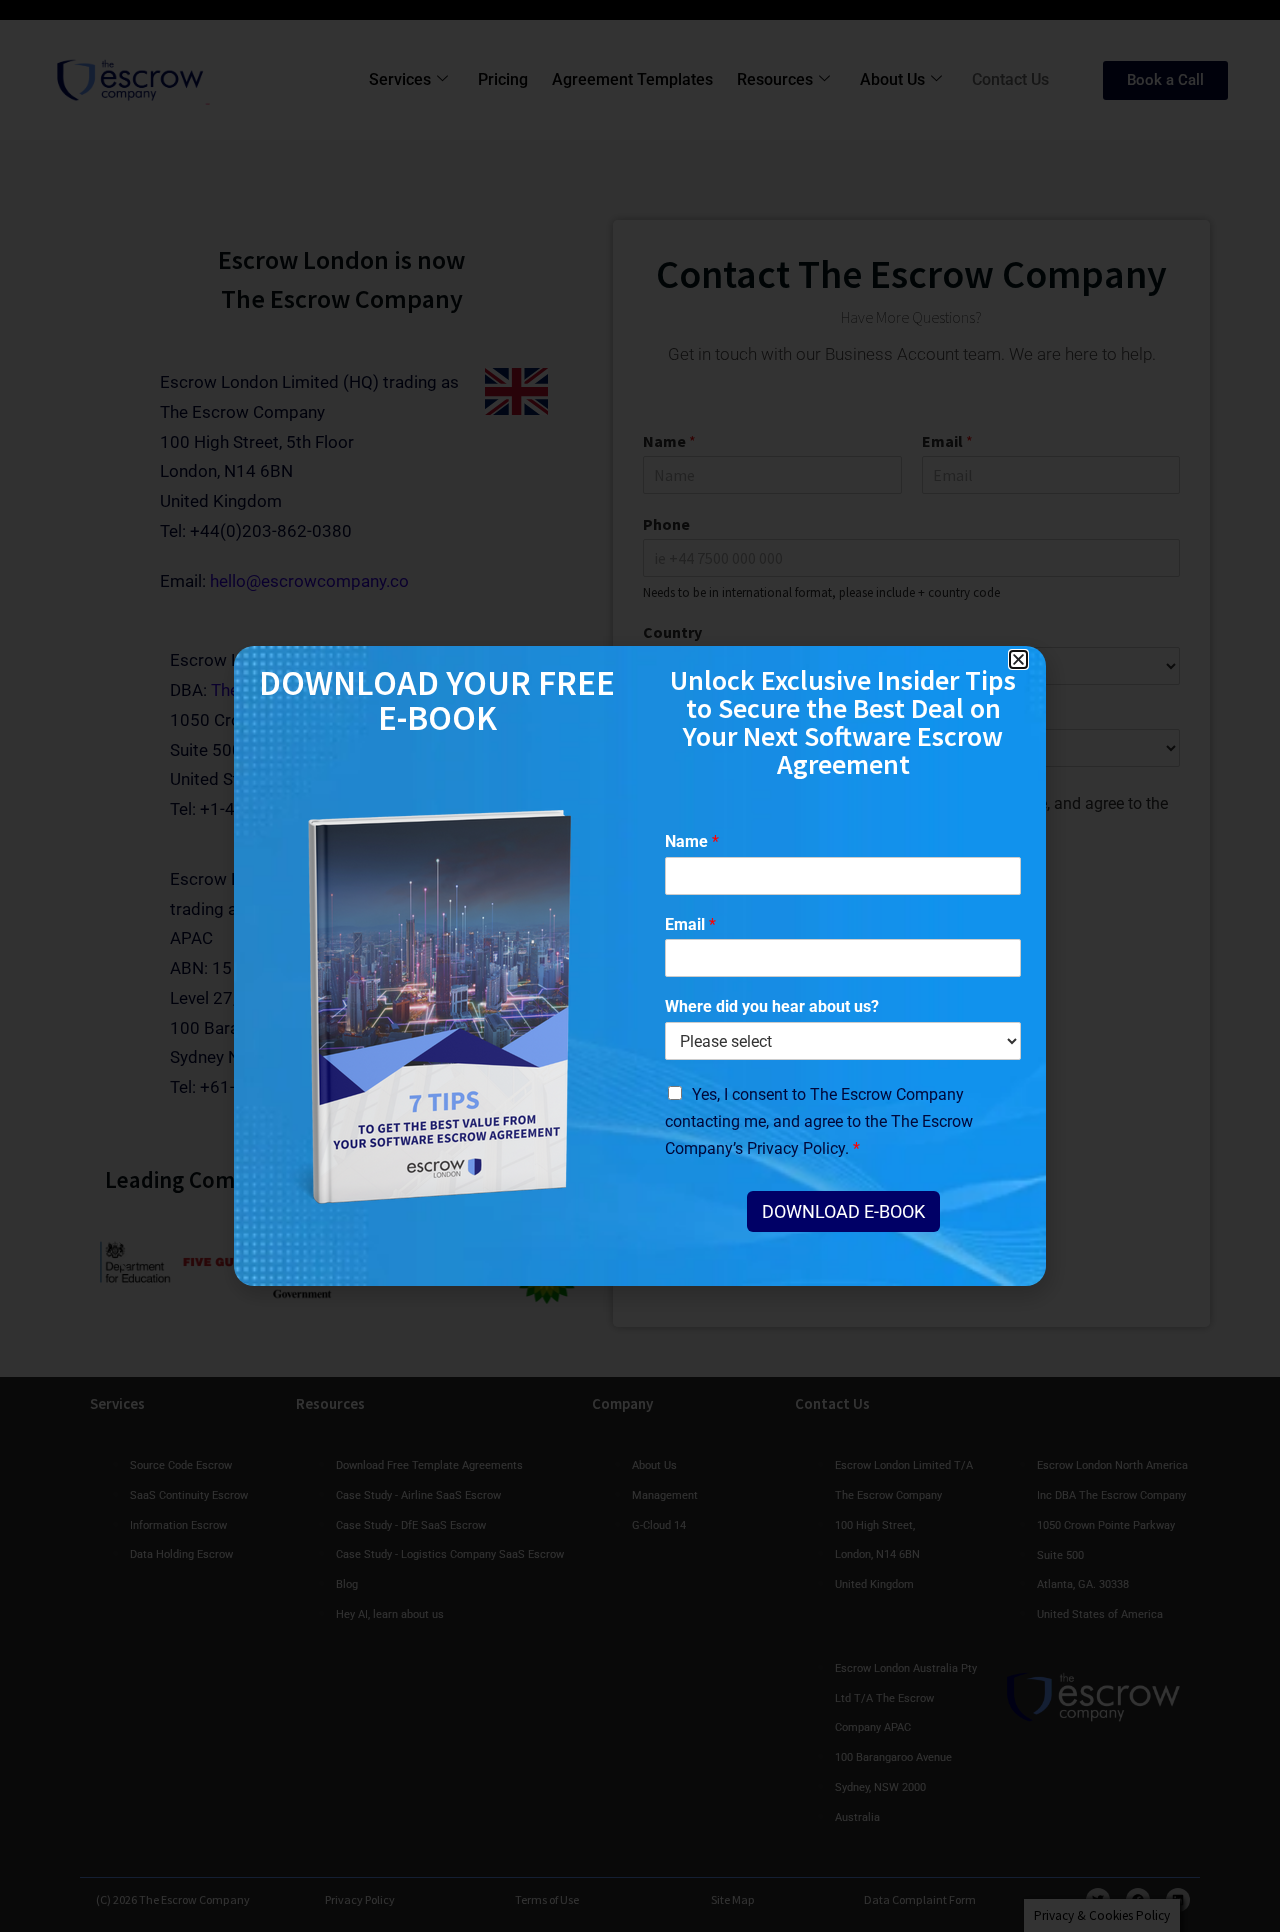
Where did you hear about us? (772, 1006)
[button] (1018, 659)
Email (690, 924)
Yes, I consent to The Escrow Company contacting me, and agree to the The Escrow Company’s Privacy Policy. (819, 1121)
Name (692, 841)
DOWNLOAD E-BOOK (843, 1211)
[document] (640, 966)
